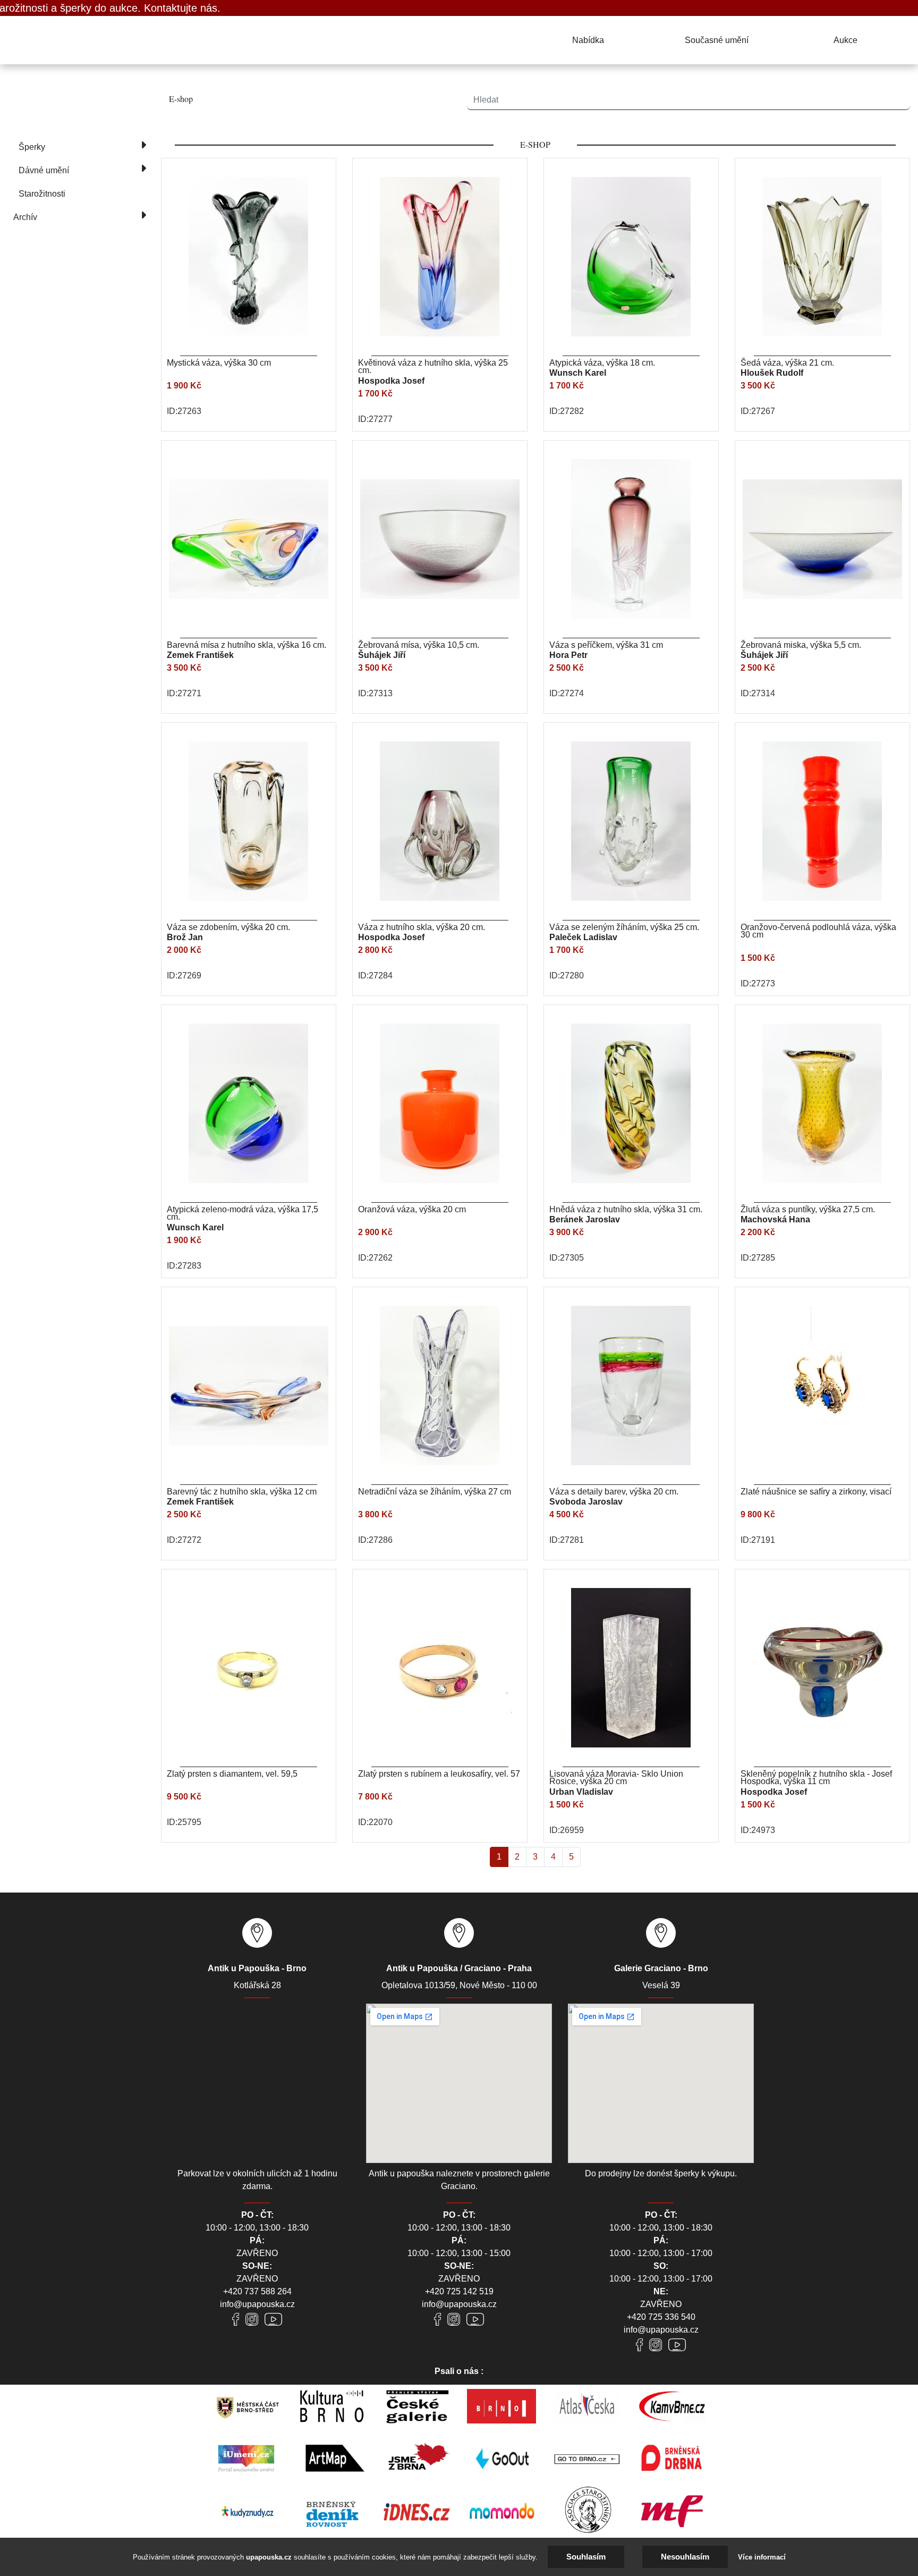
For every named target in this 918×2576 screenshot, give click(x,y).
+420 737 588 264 (257, 2291)
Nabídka (588, 40)
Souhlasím (586, 2557)
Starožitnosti (42, 194)
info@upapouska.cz (257, 2304)
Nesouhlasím (685, 2557)
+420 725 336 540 (661, 2317)
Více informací (762, 2557)
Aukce (845, 40)
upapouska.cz (269, 2557)
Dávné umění (44, 170)
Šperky (32, 147)
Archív (25, 217)
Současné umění (717, 40)
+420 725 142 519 (459, 2291)
